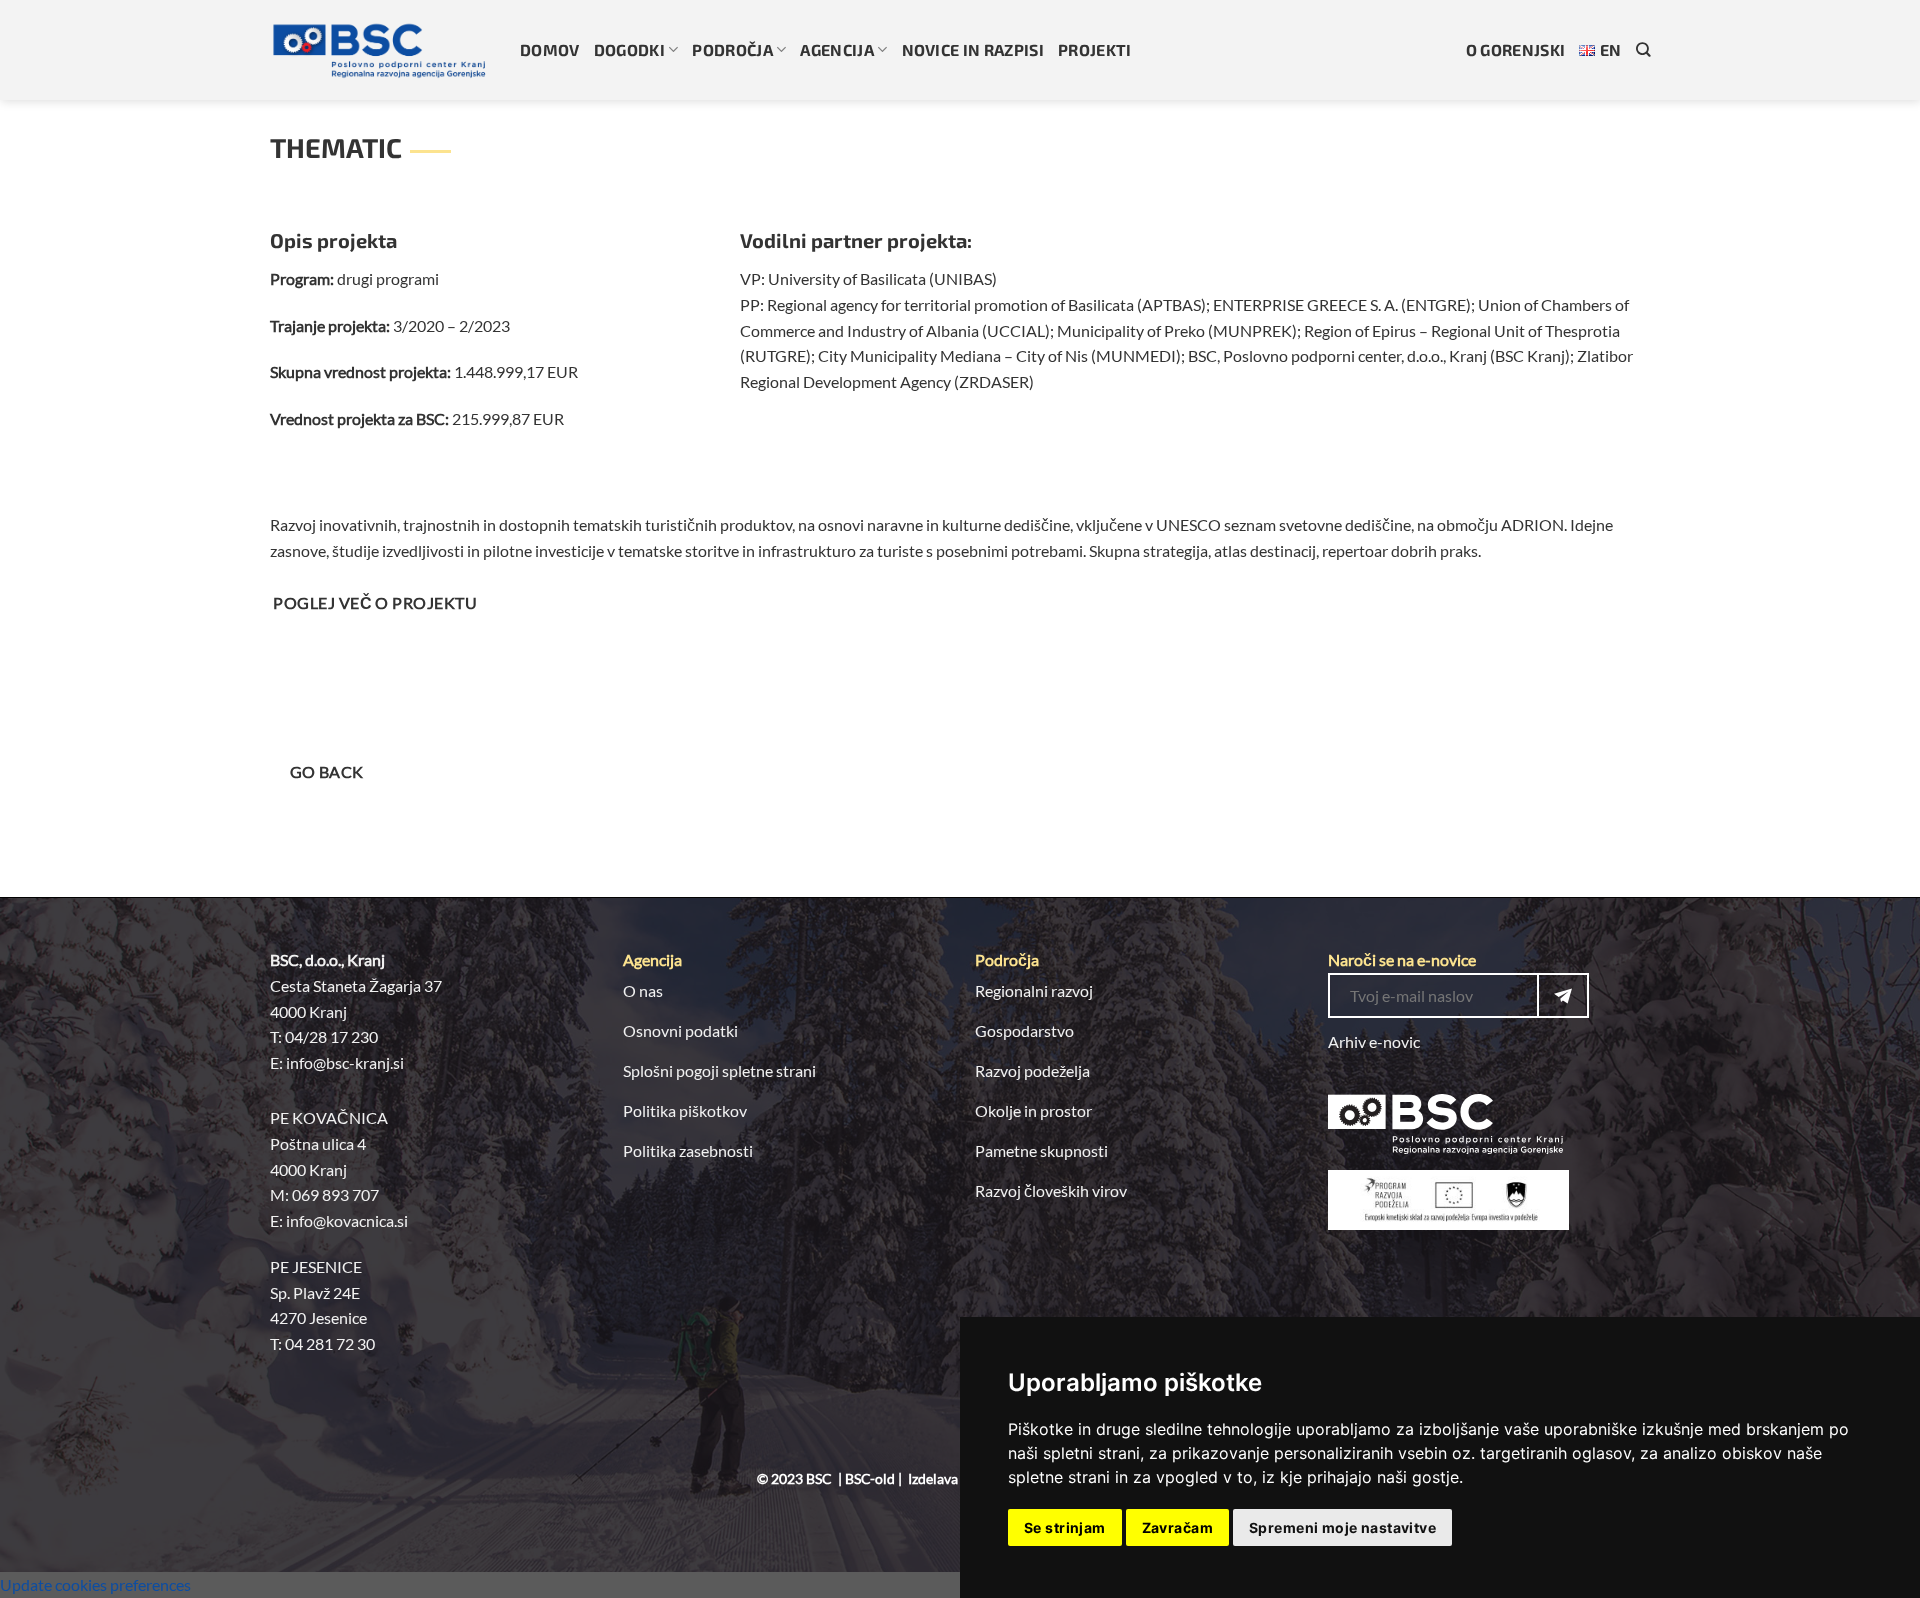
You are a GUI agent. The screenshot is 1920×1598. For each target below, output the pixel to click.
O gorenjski (1516, 49)
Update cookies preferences (95, 1584)
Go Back (327, 772)
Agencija (837, 49)
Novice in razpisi (973, 49)
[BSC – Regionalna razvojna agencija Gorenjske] (380, 50)
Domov (550, 49)
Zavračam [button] (1177, 1527)
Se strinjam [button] (1065, 1527)
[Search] (1643, 49)
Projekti (1095, 49)
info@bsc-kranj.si (345, 1062)
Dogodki (629, 49)
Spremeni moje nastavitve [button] (1342, 1527)
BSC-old (870, 1478)
